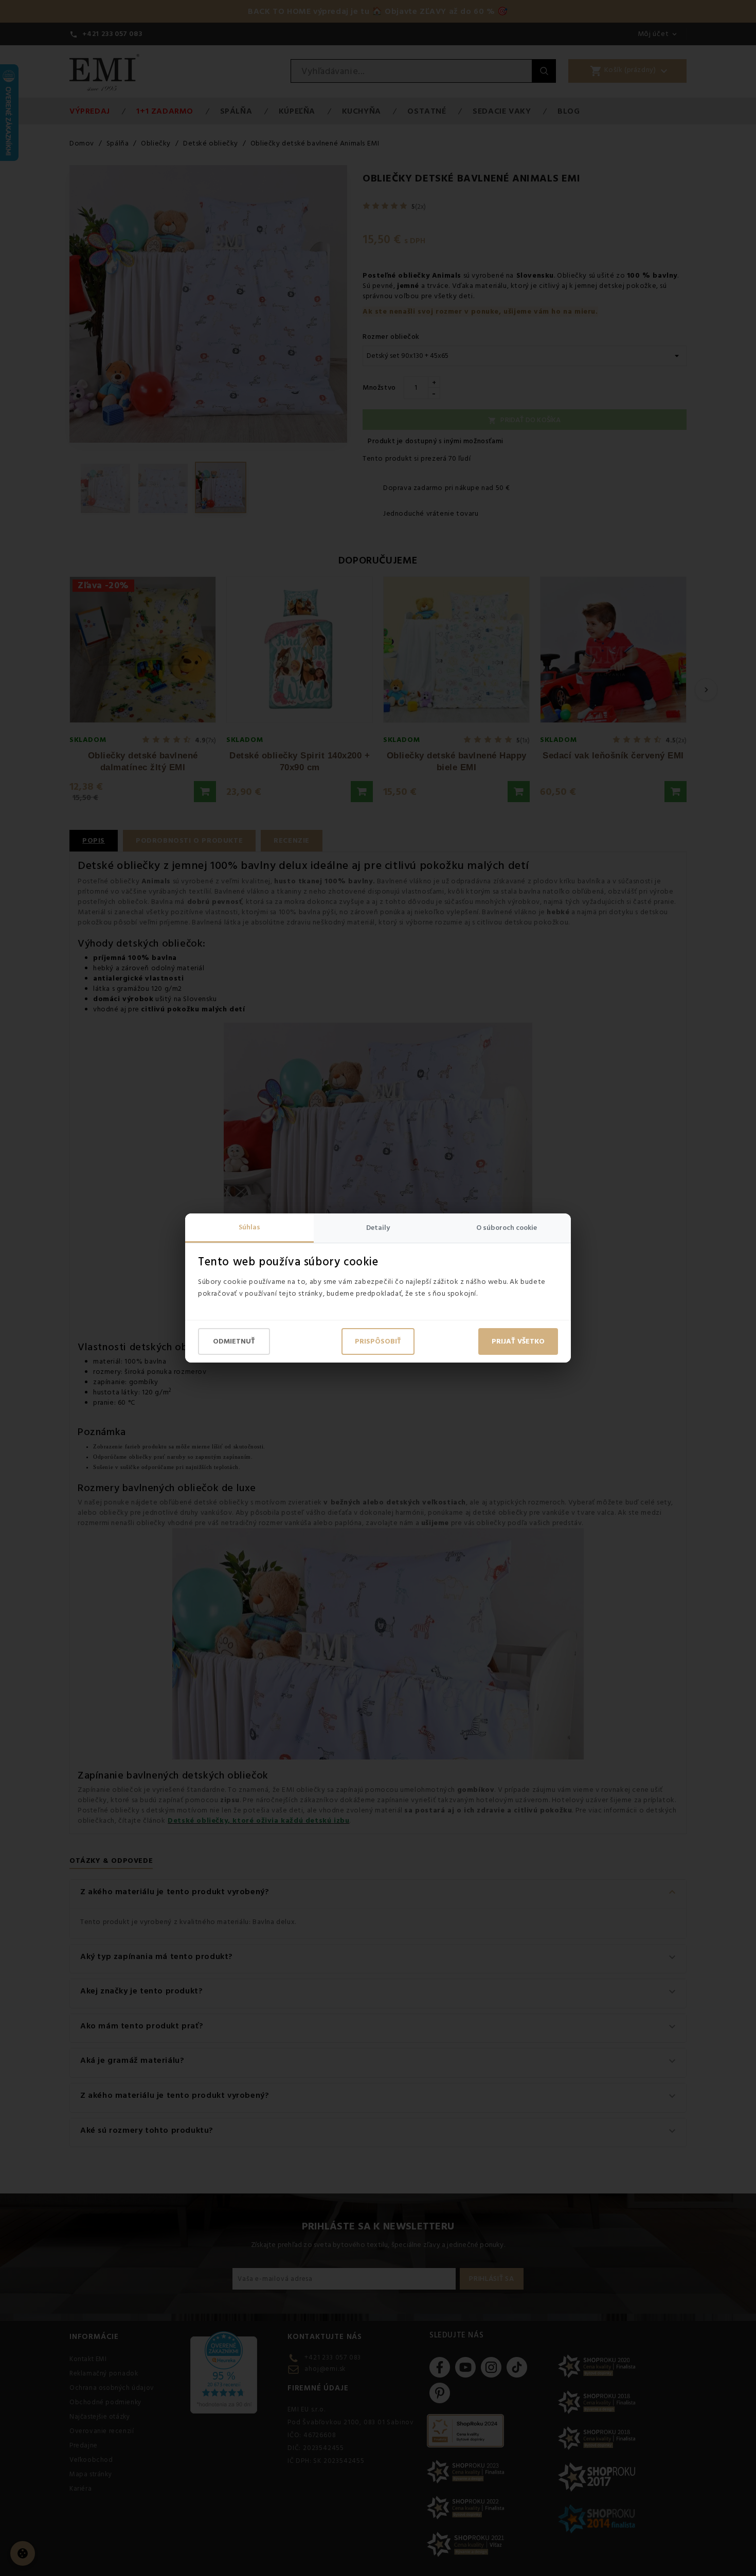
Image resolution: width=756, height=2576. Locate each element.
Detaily (378, 1228)
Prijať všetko (518, 1341)
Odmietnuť (234, 1341)
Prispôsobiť (378, 1341)
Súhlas (249, 1227)
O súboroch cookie (507, 1228)
